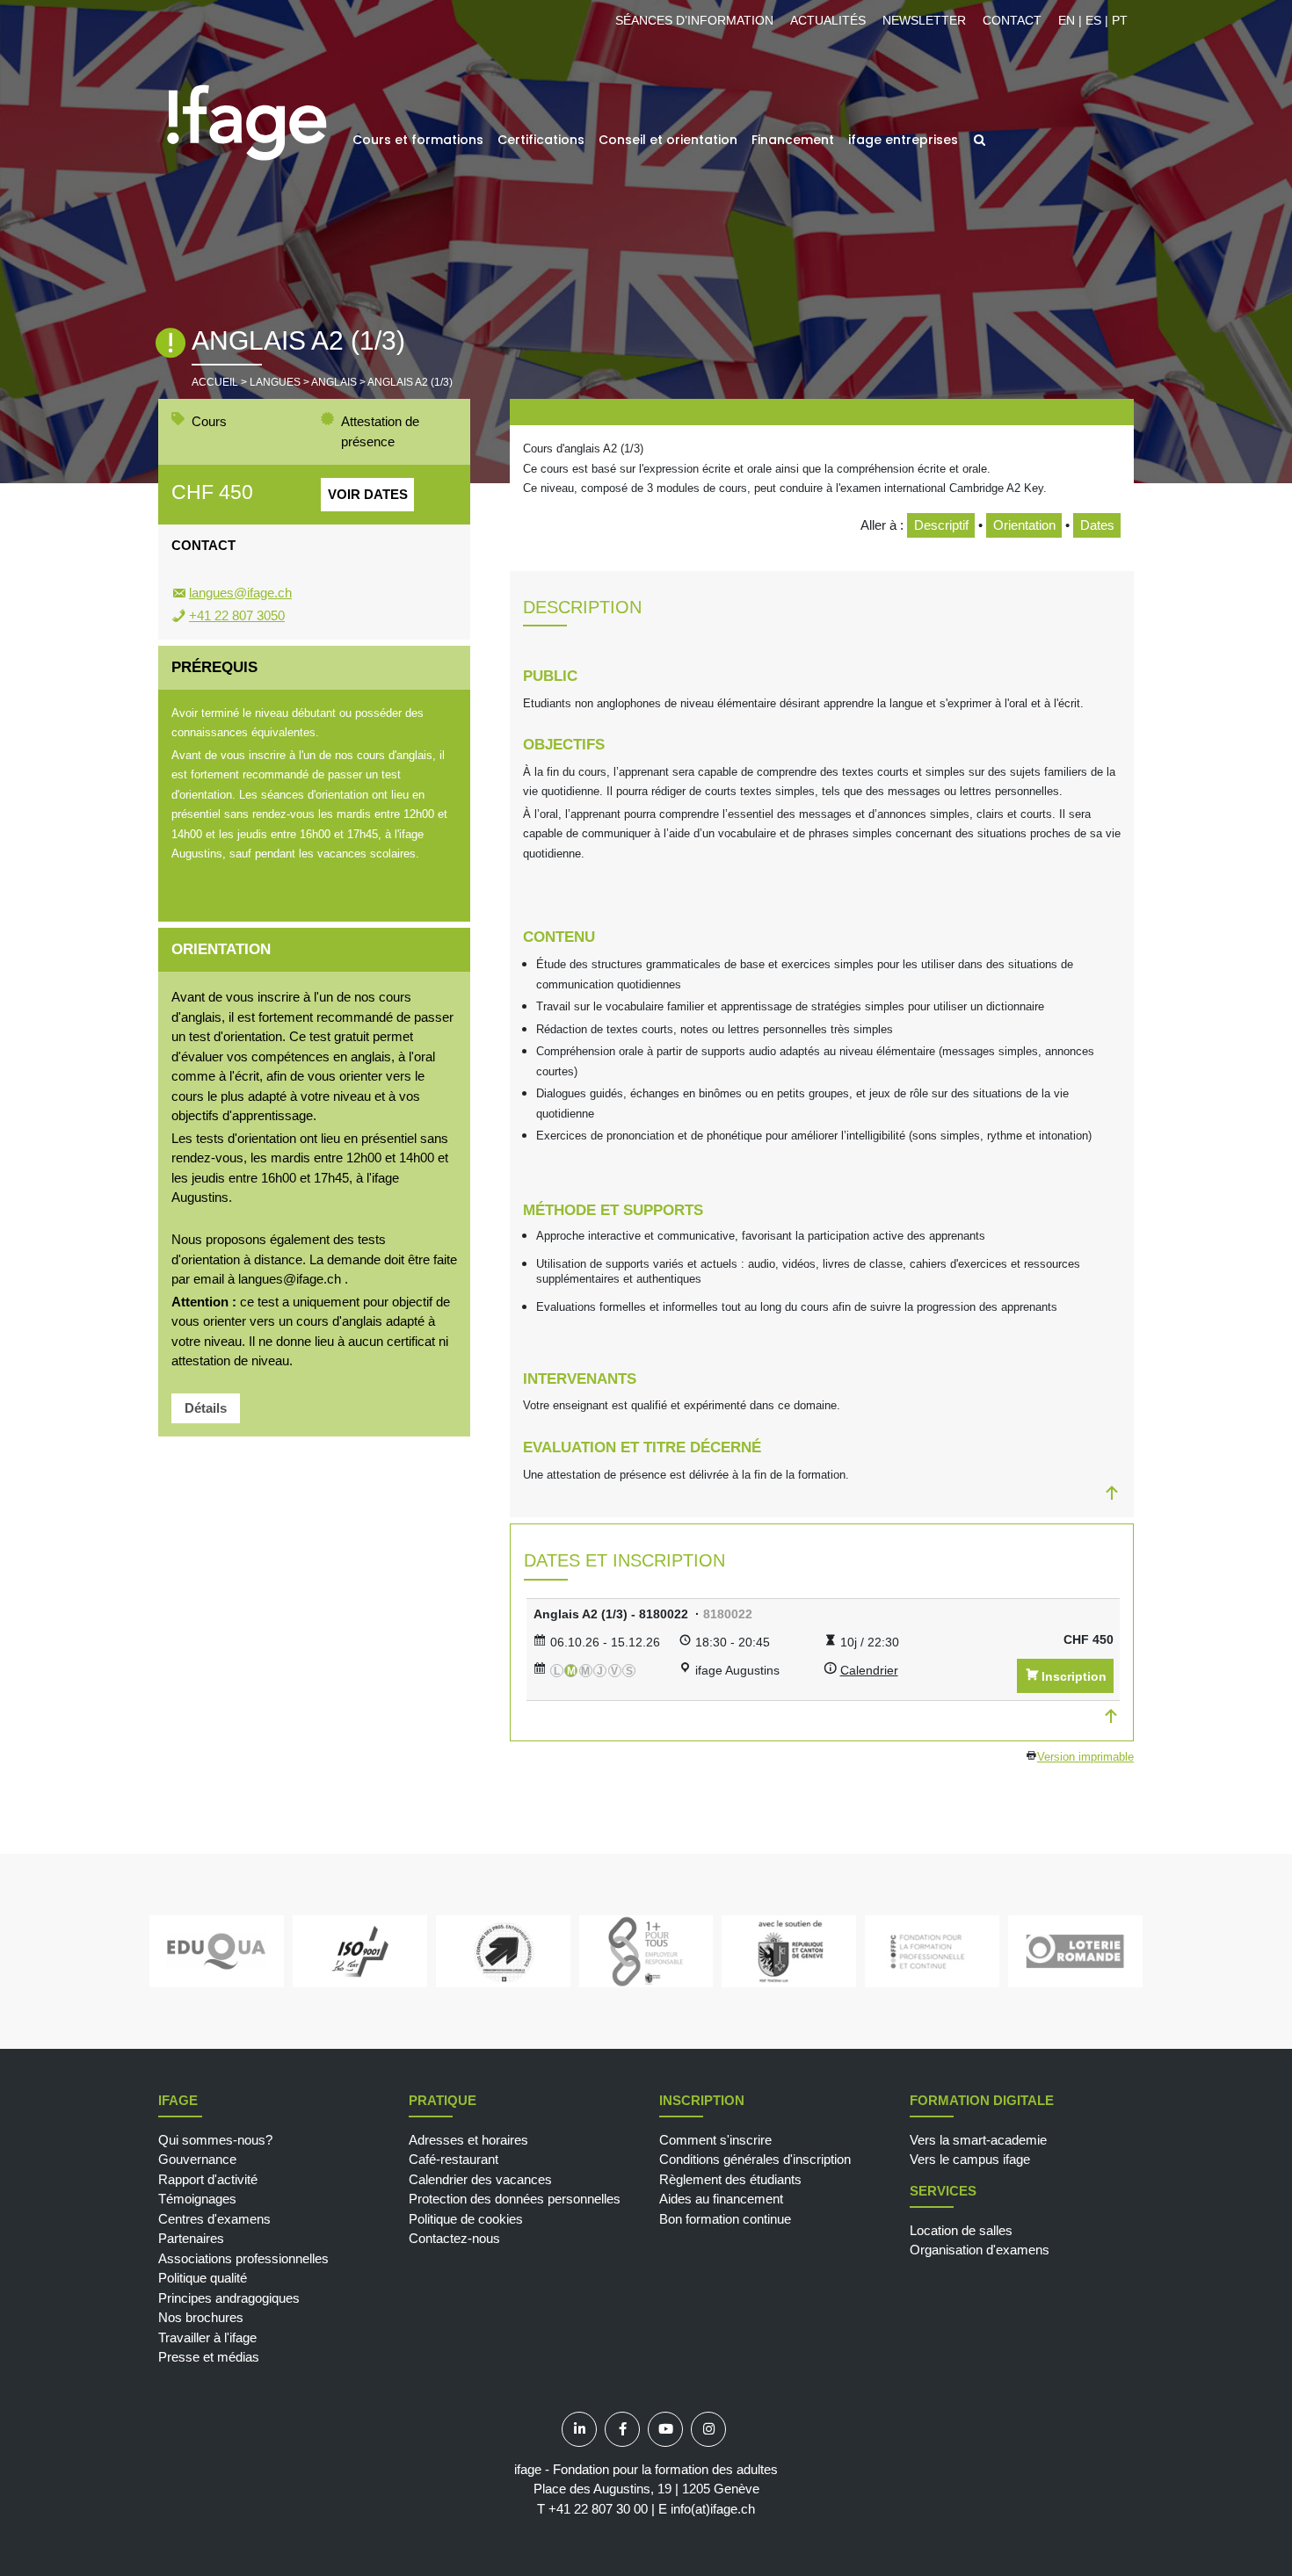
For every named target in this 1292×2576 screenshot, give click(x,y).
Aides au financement (721, 2199)
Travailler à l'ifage (207, 2337)
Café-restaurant (454, 2159)
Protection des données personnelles (515, 2199)
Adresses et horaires (468, 2140)
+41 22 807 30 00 (598, 2509)
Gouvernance (197, 2159)
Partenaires (191, 2238)
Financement (793, 140)
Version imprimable (1085, 1757)
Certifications (541, 140)
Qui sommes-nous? (215, 2140)
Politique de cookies (466, 2219)
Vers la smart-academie (978, 2140)
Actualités (828, 20)
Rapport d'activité (208, 2179)
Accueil (215, 382)
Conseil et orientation (668, 140)
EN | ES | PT (1093, 20)
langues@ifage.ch (240, 593)
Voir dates (368, 494)
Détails (206, 1408)
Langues (275, 382)
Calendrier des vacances (480, 2179)
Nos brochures (201, 2317)
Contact (1012, 20)
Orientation (1024, 525)
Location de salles (961, 2230)
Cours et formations (418, 140)
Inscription (1074, 1676)
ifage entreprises (903, 140)
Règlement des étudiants (730, 2179)
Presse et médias (209, 2357)
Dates (1097, 525)
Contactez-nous (454, 2238)
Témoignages (197, 2199)
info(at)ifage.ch (713, 2509)
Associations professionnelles (243, 2258)
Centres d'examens (214, 2219)
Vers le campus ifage (970, 2159)
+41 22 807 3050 (237, 615)
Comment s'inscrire (715, 2140)
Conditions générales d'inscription (755, 2159)
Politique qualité (203, 2278)
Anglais (334, 382)
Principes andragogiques (229, 2298)
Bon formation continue (725, 2219)
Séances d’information (694, 20)
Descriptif (941, 525)
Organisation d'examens (980, 2250)
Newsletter (924, 20)
